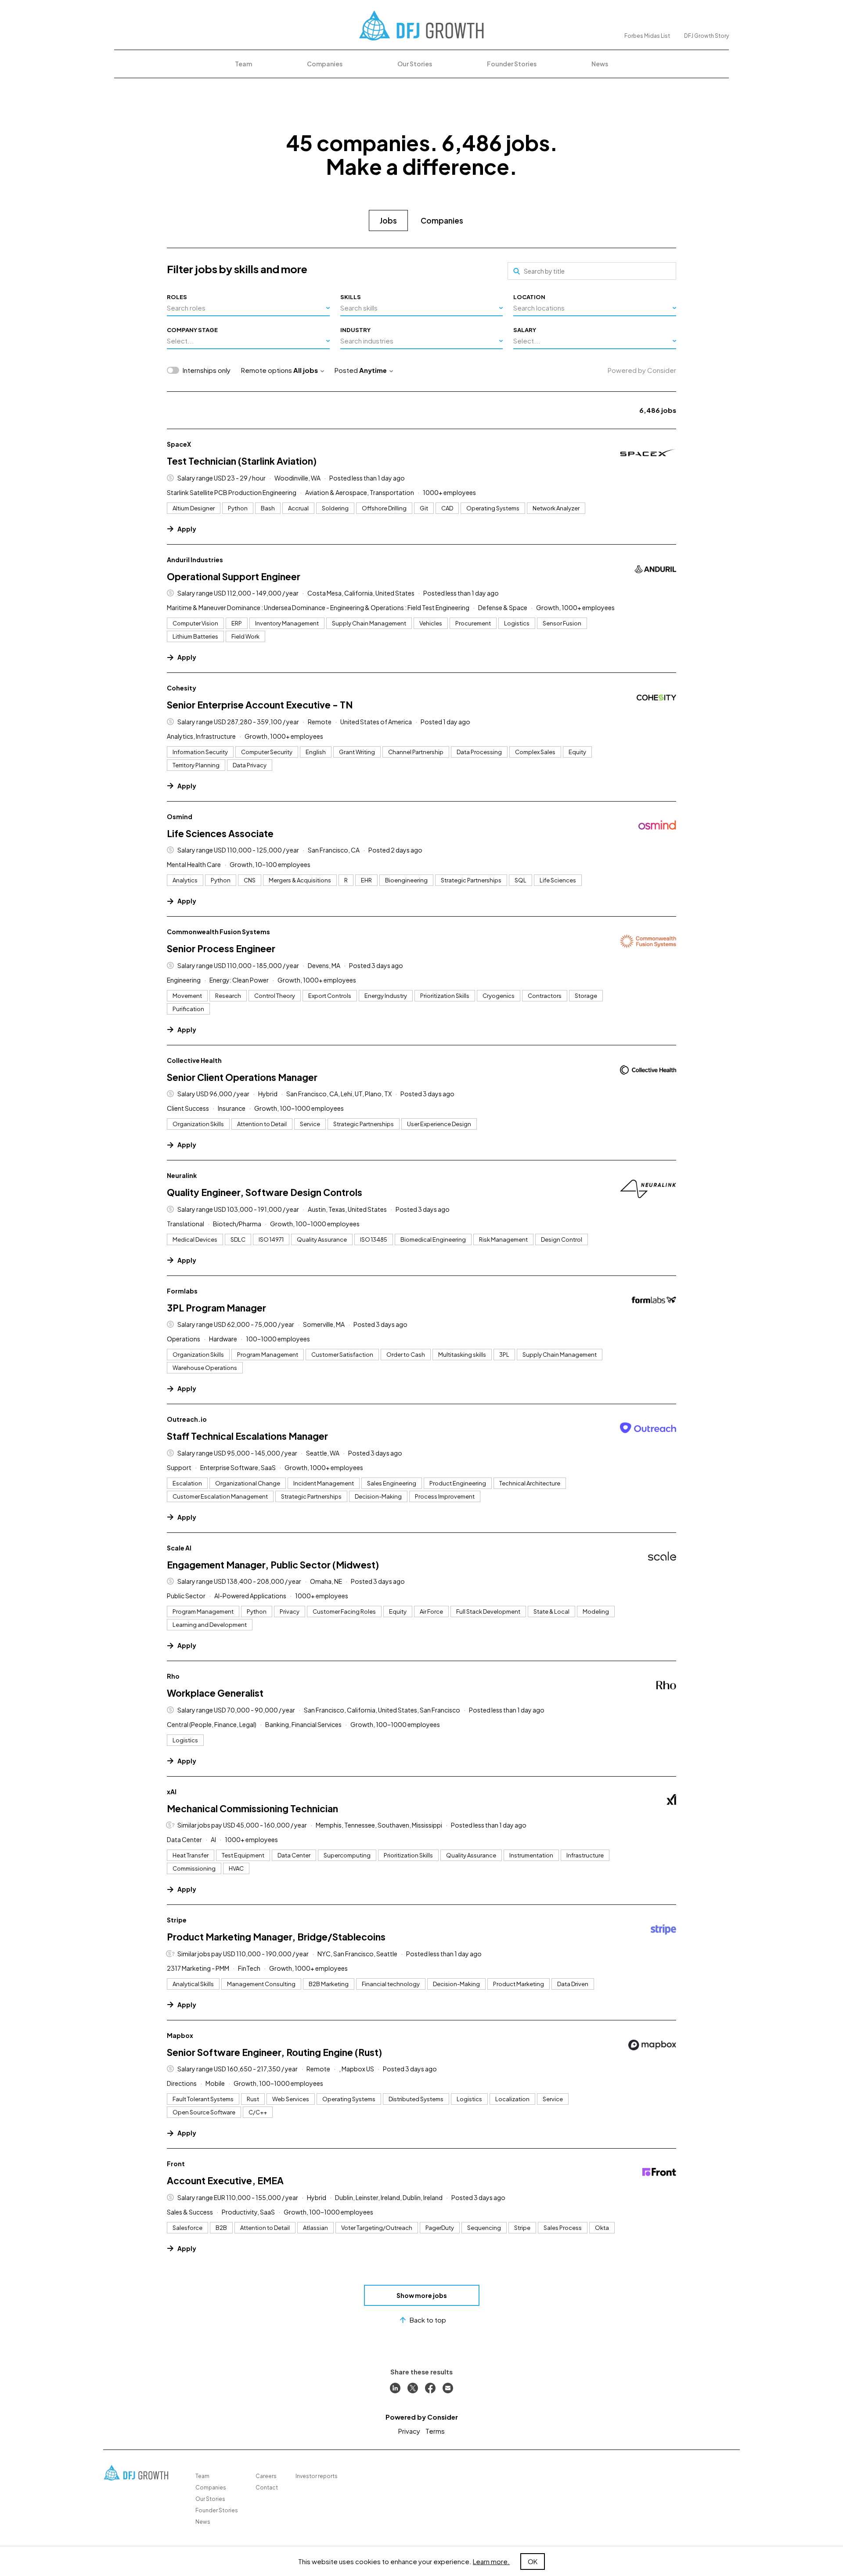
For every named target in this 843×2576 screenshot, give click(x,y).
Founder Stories (512, 64)
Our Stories (415, 64)
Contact (267, 2487)
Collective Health (194, 1060)
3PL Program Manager (216, 1308)
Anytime (373, 370)
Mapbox (180, 2035)
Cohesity (182, 688)
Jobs (388, 220)
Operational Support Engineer (234, 576)
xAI (172, 1792)
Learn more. (491, 2561)
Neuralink (182, 1175)
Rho (173, 1676)
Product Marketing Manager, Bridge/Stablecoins (276, 1937)
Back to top (428, 2320)
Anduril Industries (195, 560)
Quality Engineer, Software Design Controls (265, 1192)
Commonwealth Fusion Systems (218, 932)
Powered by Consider (642, 370)
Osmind (180, 817)
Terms (435, 2431)
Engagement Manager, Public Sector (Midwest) (273, 1565)
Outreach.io (187, 1419)
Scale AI (179, 1548)
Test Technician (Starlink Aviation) (242, 461)
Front (176, 2164)
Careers (266, 2476)
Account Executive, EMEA (225, 2180)
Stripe (177, 1920)
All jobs (306, 370)
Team (243, 64)
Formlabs (182, 1291)
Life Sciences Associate (220, 833)
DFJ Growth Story (706, 36)
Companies (325, 64)
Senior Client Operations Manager (242, 1077)
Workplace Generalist (215, 1693)
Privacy (409, 2431)
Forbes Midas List (647, 36)
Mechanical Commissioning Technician (252, 1808)
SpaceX (179, 444)
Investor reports (317, 2476)
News (600, 64)
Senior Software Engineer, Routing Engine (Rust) (274, 2052)
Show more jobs (422, 2295)
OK (533, 2561)
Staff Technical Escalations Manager (247, 1436)
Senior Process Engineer (221, 948)
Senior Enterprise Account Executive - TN (260, 705)
